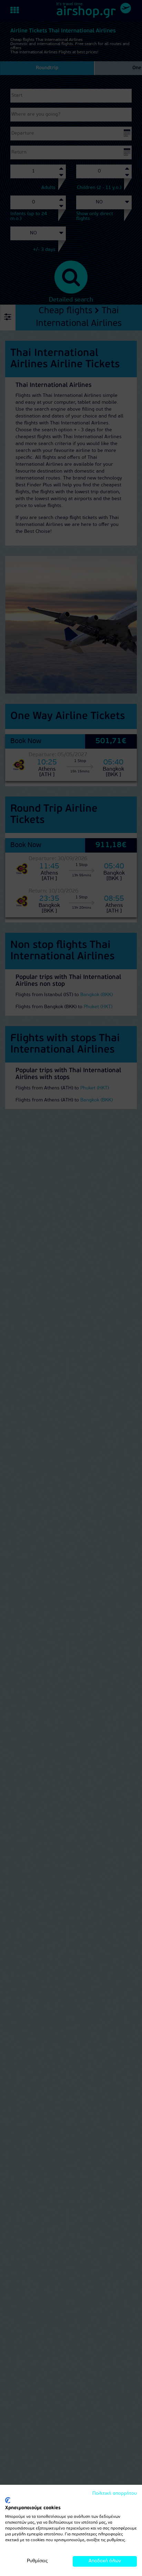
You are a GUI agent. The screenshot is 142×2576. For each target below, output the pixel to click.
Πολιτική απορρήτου (115, 2494)
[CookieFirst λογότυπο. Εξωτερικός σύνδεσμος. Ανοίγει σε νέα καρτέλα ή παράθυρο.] (8, 2500)
